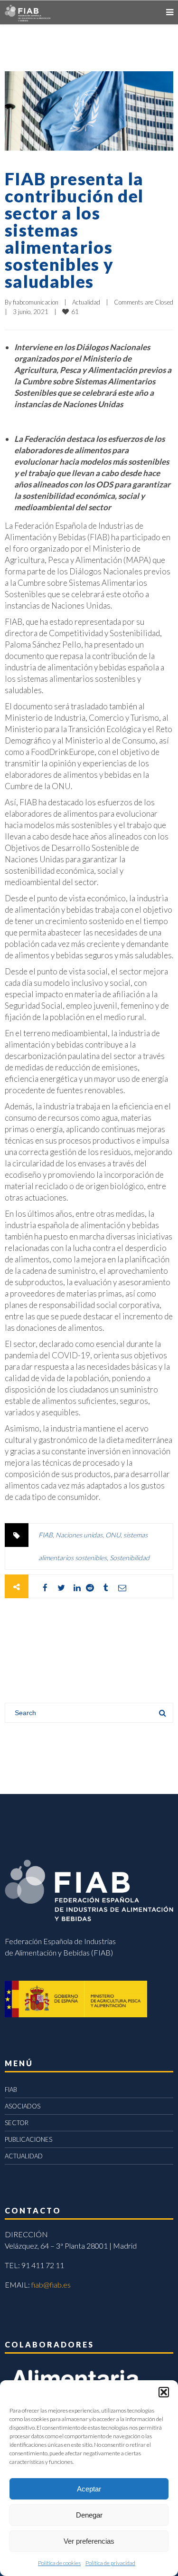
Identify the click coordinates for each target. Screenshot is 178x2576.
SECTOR (17, 2123)
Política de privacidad (110, 2563)
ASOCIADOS (23, 2106)
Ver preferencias (89, 2541)
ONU (113, 1535)
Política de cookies (59, 2563)
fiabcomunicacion (36, 302)
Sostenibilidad (130, 1558)
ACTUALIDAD (24, 2156)
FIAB (46, 1535)
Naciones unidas (79, 1535)
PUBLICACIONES (28, 2139)
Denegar (89, 2515)
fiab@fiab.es (51, 2285)
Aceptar (89, 2489)
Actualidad (86, 302)
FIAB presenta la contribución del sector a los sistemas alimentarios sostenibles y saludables (74, 230)
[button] (164, 2392)
